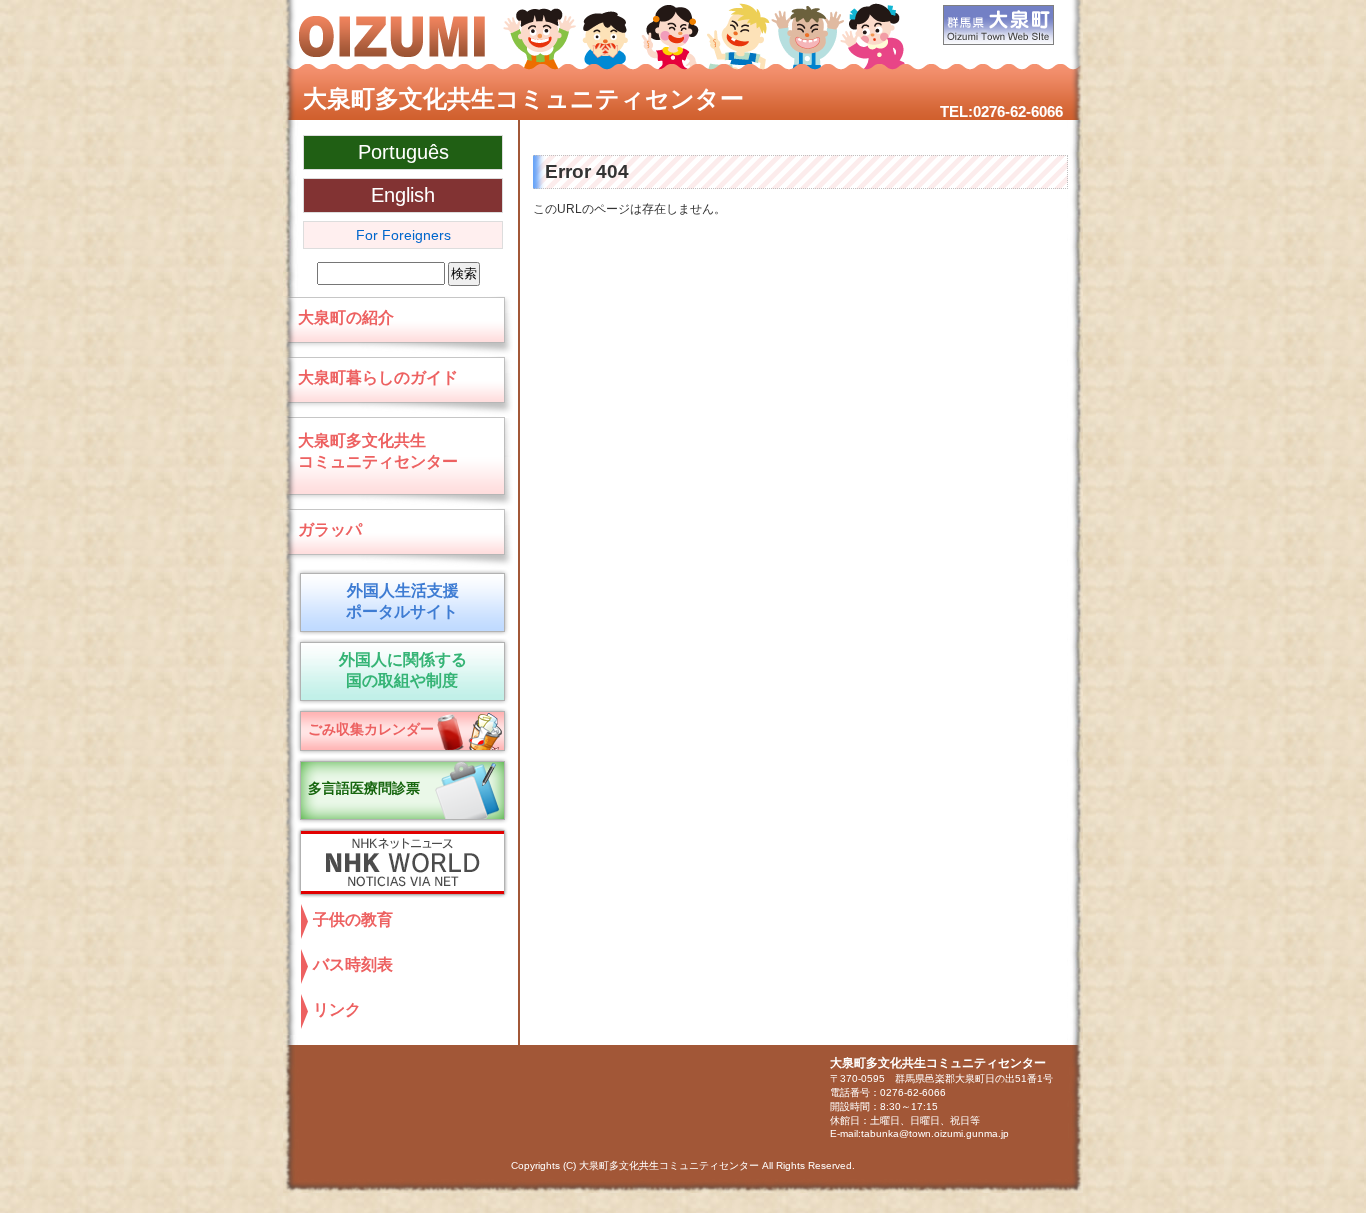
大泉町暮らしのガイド (378, 377)
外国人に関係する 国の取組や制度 (402, 670)
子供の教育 (353, 919)
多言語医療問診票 (364, 788)
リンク (337, 1009)
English (403, 195)
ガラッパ (330, 529)
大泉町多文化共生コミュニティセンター (523, 98)
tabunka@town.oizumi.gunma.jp (935, 1133)
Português (403, 152)
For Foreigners (403, 235)
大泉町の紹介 (346, 317)
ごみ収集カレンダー (371, 729)
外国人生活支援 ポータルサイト (398, 601)
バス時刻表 (353, 964)
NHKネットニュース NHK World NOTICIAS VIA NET (398, 862)
